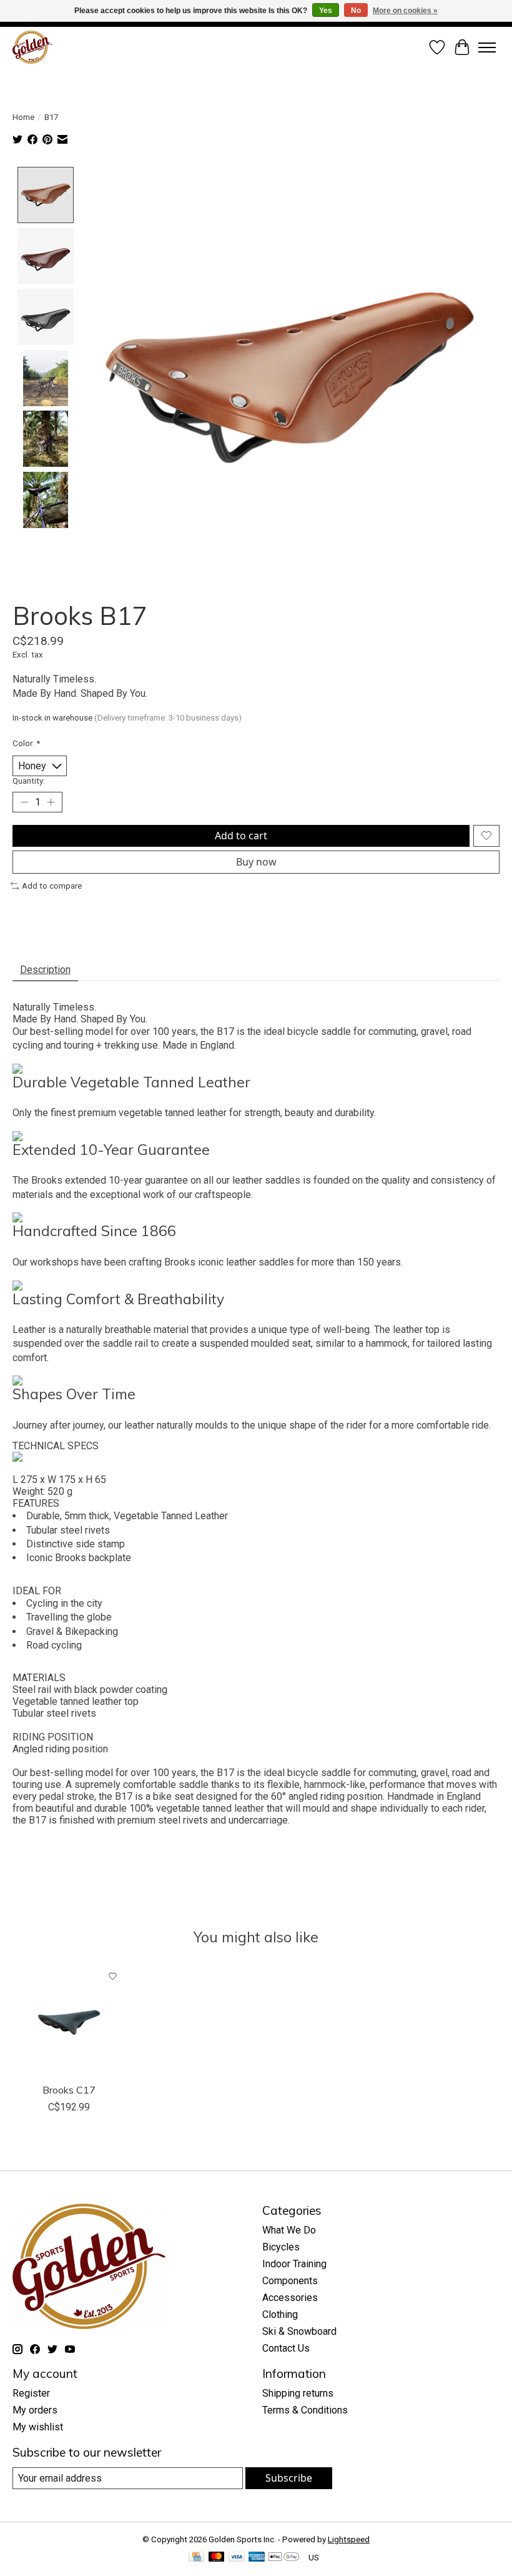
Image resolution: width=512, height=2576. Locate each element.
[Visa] (237, 2558)
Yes (326, 11)
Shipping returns (298, 2393)
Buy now (256, 862)
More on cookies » (405, 11)
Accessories (290, 2298)
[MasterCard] (217, 2558)
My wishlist (38, 2427)
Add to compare (52, 886)
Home (23, 117)
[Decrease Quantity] (24, 802)
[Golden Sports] (32, 47)
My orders (35, 2410)
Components (290, 2281)
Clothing (280, 2314)
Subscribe (289, 2478)
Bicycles (281, 2247)
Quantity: (29, 781)
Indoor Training (294, 2264)
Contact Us (286, 2348)
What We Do (289, 2230)
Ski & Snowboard (299, 2331)
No (356, 11)
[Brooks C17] (69, 2020)
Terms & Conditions (305, 2410)
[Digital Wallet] (284, 2558)
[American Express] (257, 2558)
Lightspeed (349, 2539)
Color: (26, 743)
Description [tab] (45, 970)
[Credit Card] (196, 2558)
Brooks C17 (69, 2090)
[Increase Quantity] (51, 802)
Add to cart (241, 836)
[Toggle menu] (487, 47)
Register (31, 2393)
